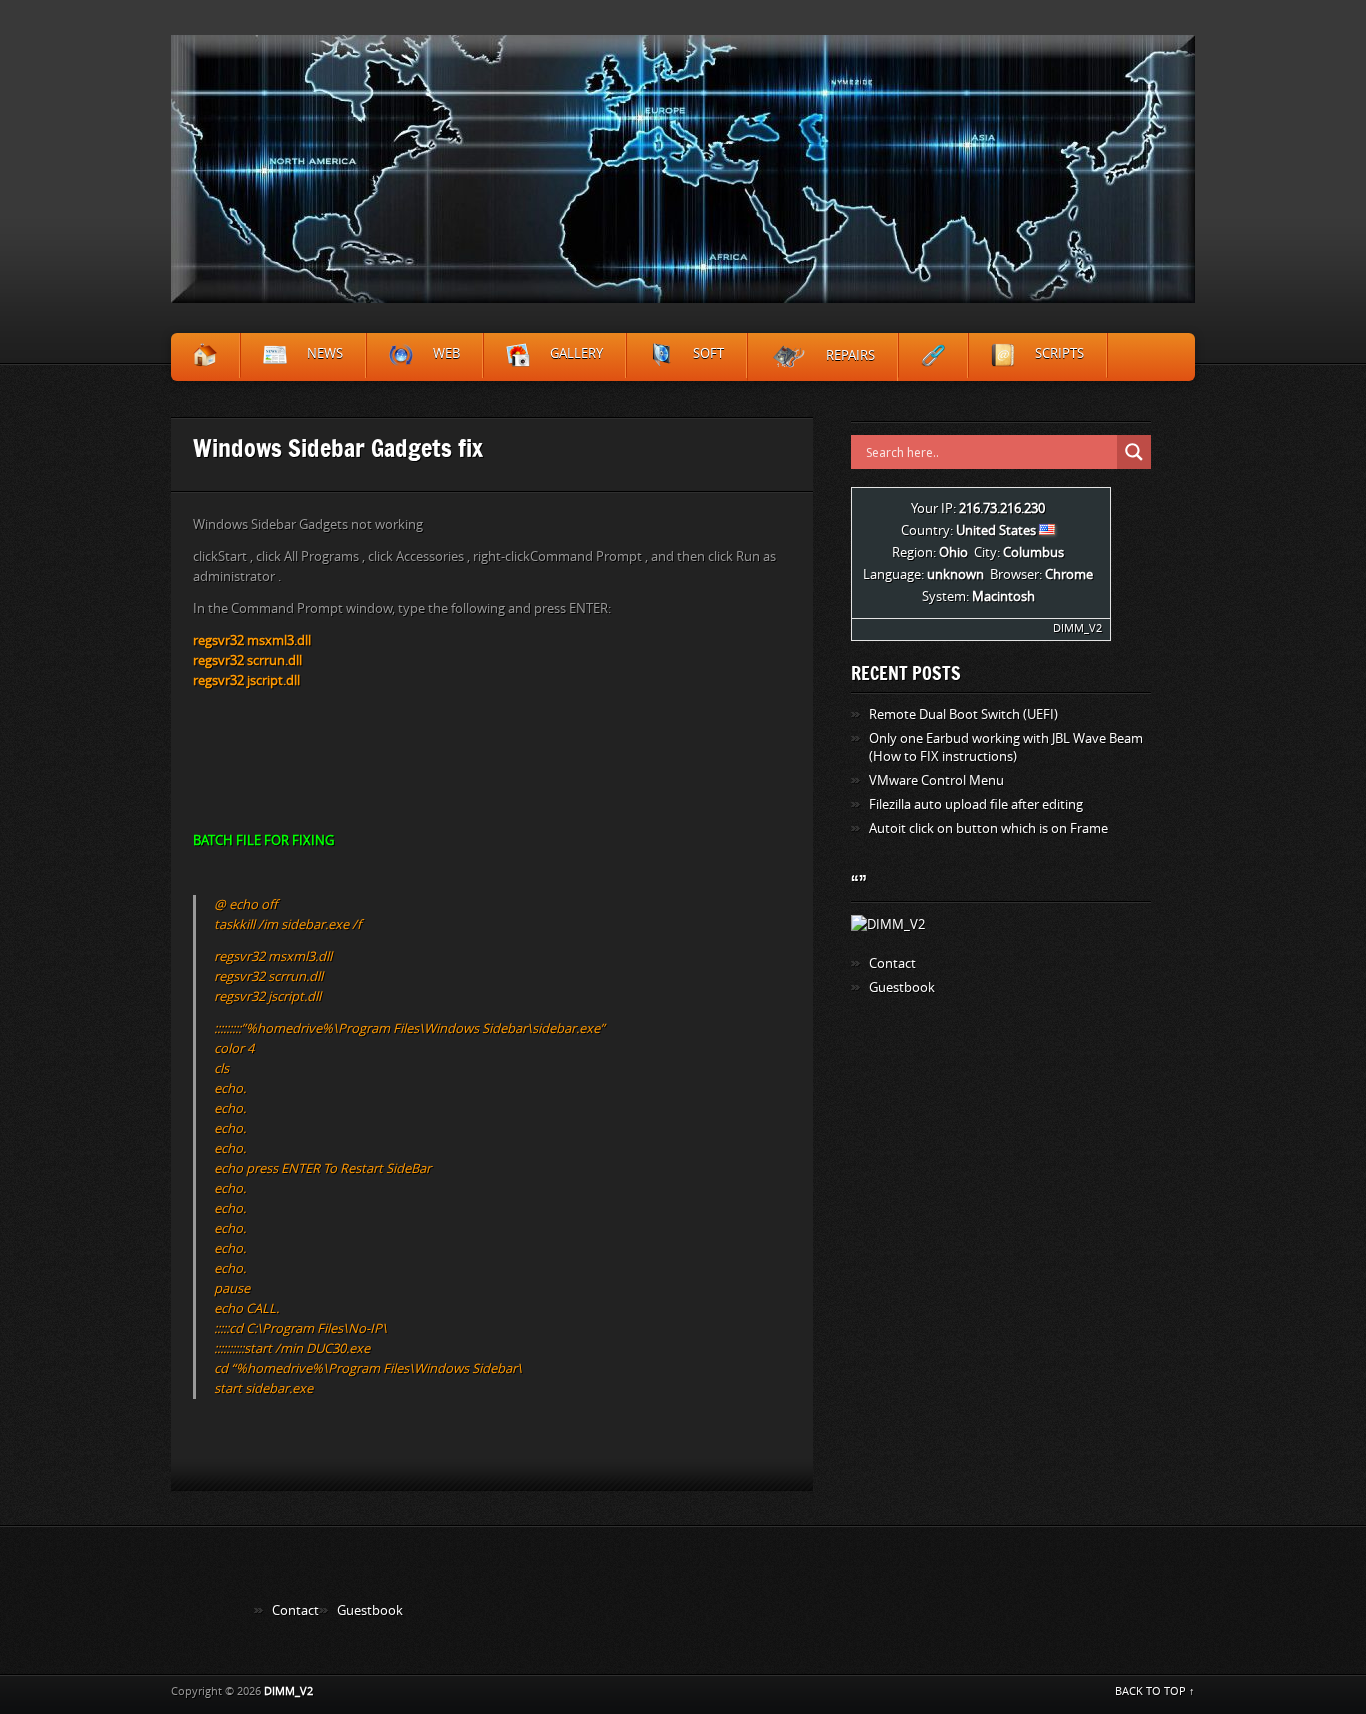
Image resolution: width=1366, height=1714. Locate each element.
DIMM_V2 (1077, 628)
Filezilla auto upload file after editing (976, 804)
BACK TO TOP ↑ (1155, 1691)
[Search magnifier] (1134, 452)
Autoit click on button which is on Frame (988, 828)
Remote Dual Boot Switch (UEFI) (963, 714)
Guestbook (902, 987)
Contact (892, 963)
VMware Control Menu (936, 780)
